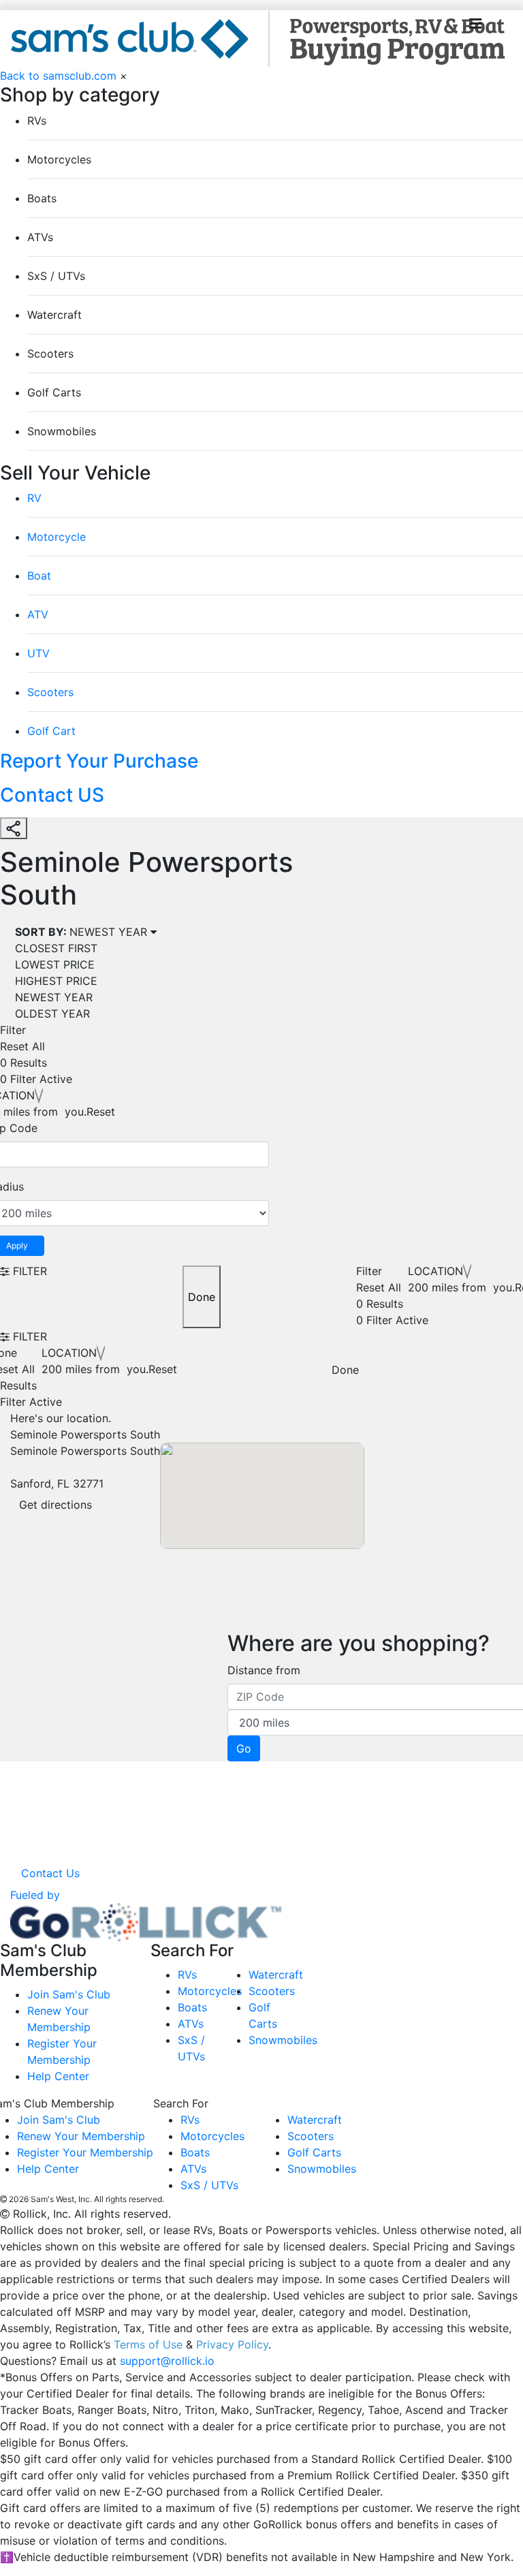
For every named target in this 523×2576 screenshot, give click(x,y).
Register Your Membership (85, 2152)
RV (34, 498)
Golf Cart (51, 731)
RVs (187, 1975)
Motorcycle (57, 537)
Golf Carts (314, 2152)
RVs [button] (37, 121)
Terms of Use (148, 2344)
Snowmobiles (283, 2040)
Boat (39, 576)
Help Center (58, 2076)
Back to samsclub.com (58, 76)
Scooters (50, 692)
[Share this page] (14, 828)
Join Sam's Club (69, 1994)
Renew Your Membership (81, 2136)
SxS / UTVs (209, 2185)
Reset (101, 1112)
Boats (192, 2007)
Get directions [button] (56, 1505)
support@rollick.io (167, 2361)
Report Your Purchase (99, 761)
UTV (38, 653)
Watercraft (276, 1975)
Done (202, 1297)
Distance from (264, 1670)
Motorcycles (210, 1991)
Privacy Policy (232, 2344)
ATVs (191, 2024)
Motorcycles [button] (59, 159)
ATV (38, 614)
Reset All (22, 1046)
